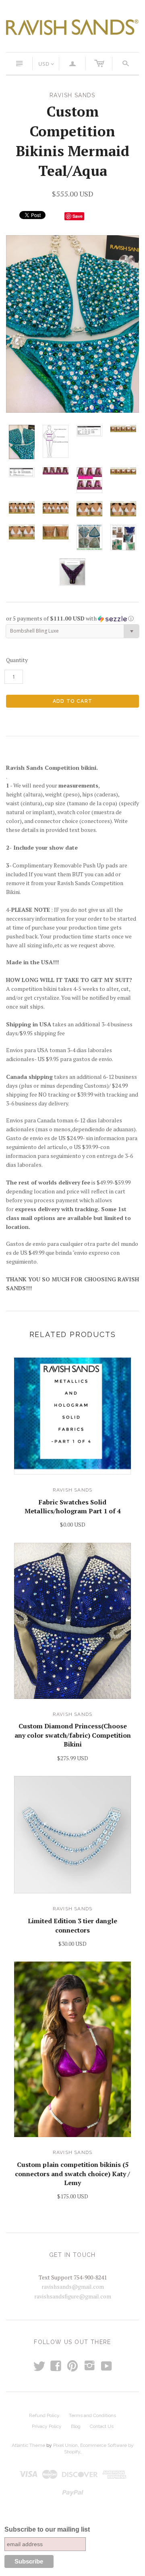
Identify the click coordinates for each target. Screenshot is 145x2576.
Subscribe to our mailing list (47, 2529)
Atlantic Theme (28, 2445)
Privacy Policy (47, 2426)
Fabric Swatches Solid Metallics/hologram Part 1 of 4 (73, 1506)
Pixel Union (65, 2445)
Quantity (17, 660)
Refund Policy (44, 2415)
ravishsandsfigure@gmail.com (73, 2296)
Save (78, 216)
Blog (76, 2426)
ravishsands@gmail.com (73, 2287)
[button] (72, 618)
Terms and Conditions (92, 2415)
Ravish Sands (72, 1490)
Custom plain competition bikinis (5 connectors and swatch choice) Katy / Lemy (72, 2174)
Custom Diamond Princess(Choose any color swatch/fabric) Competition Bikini (73, 1735)
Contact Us (102, 2426)
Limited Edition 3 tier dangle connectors (72, 1925)
